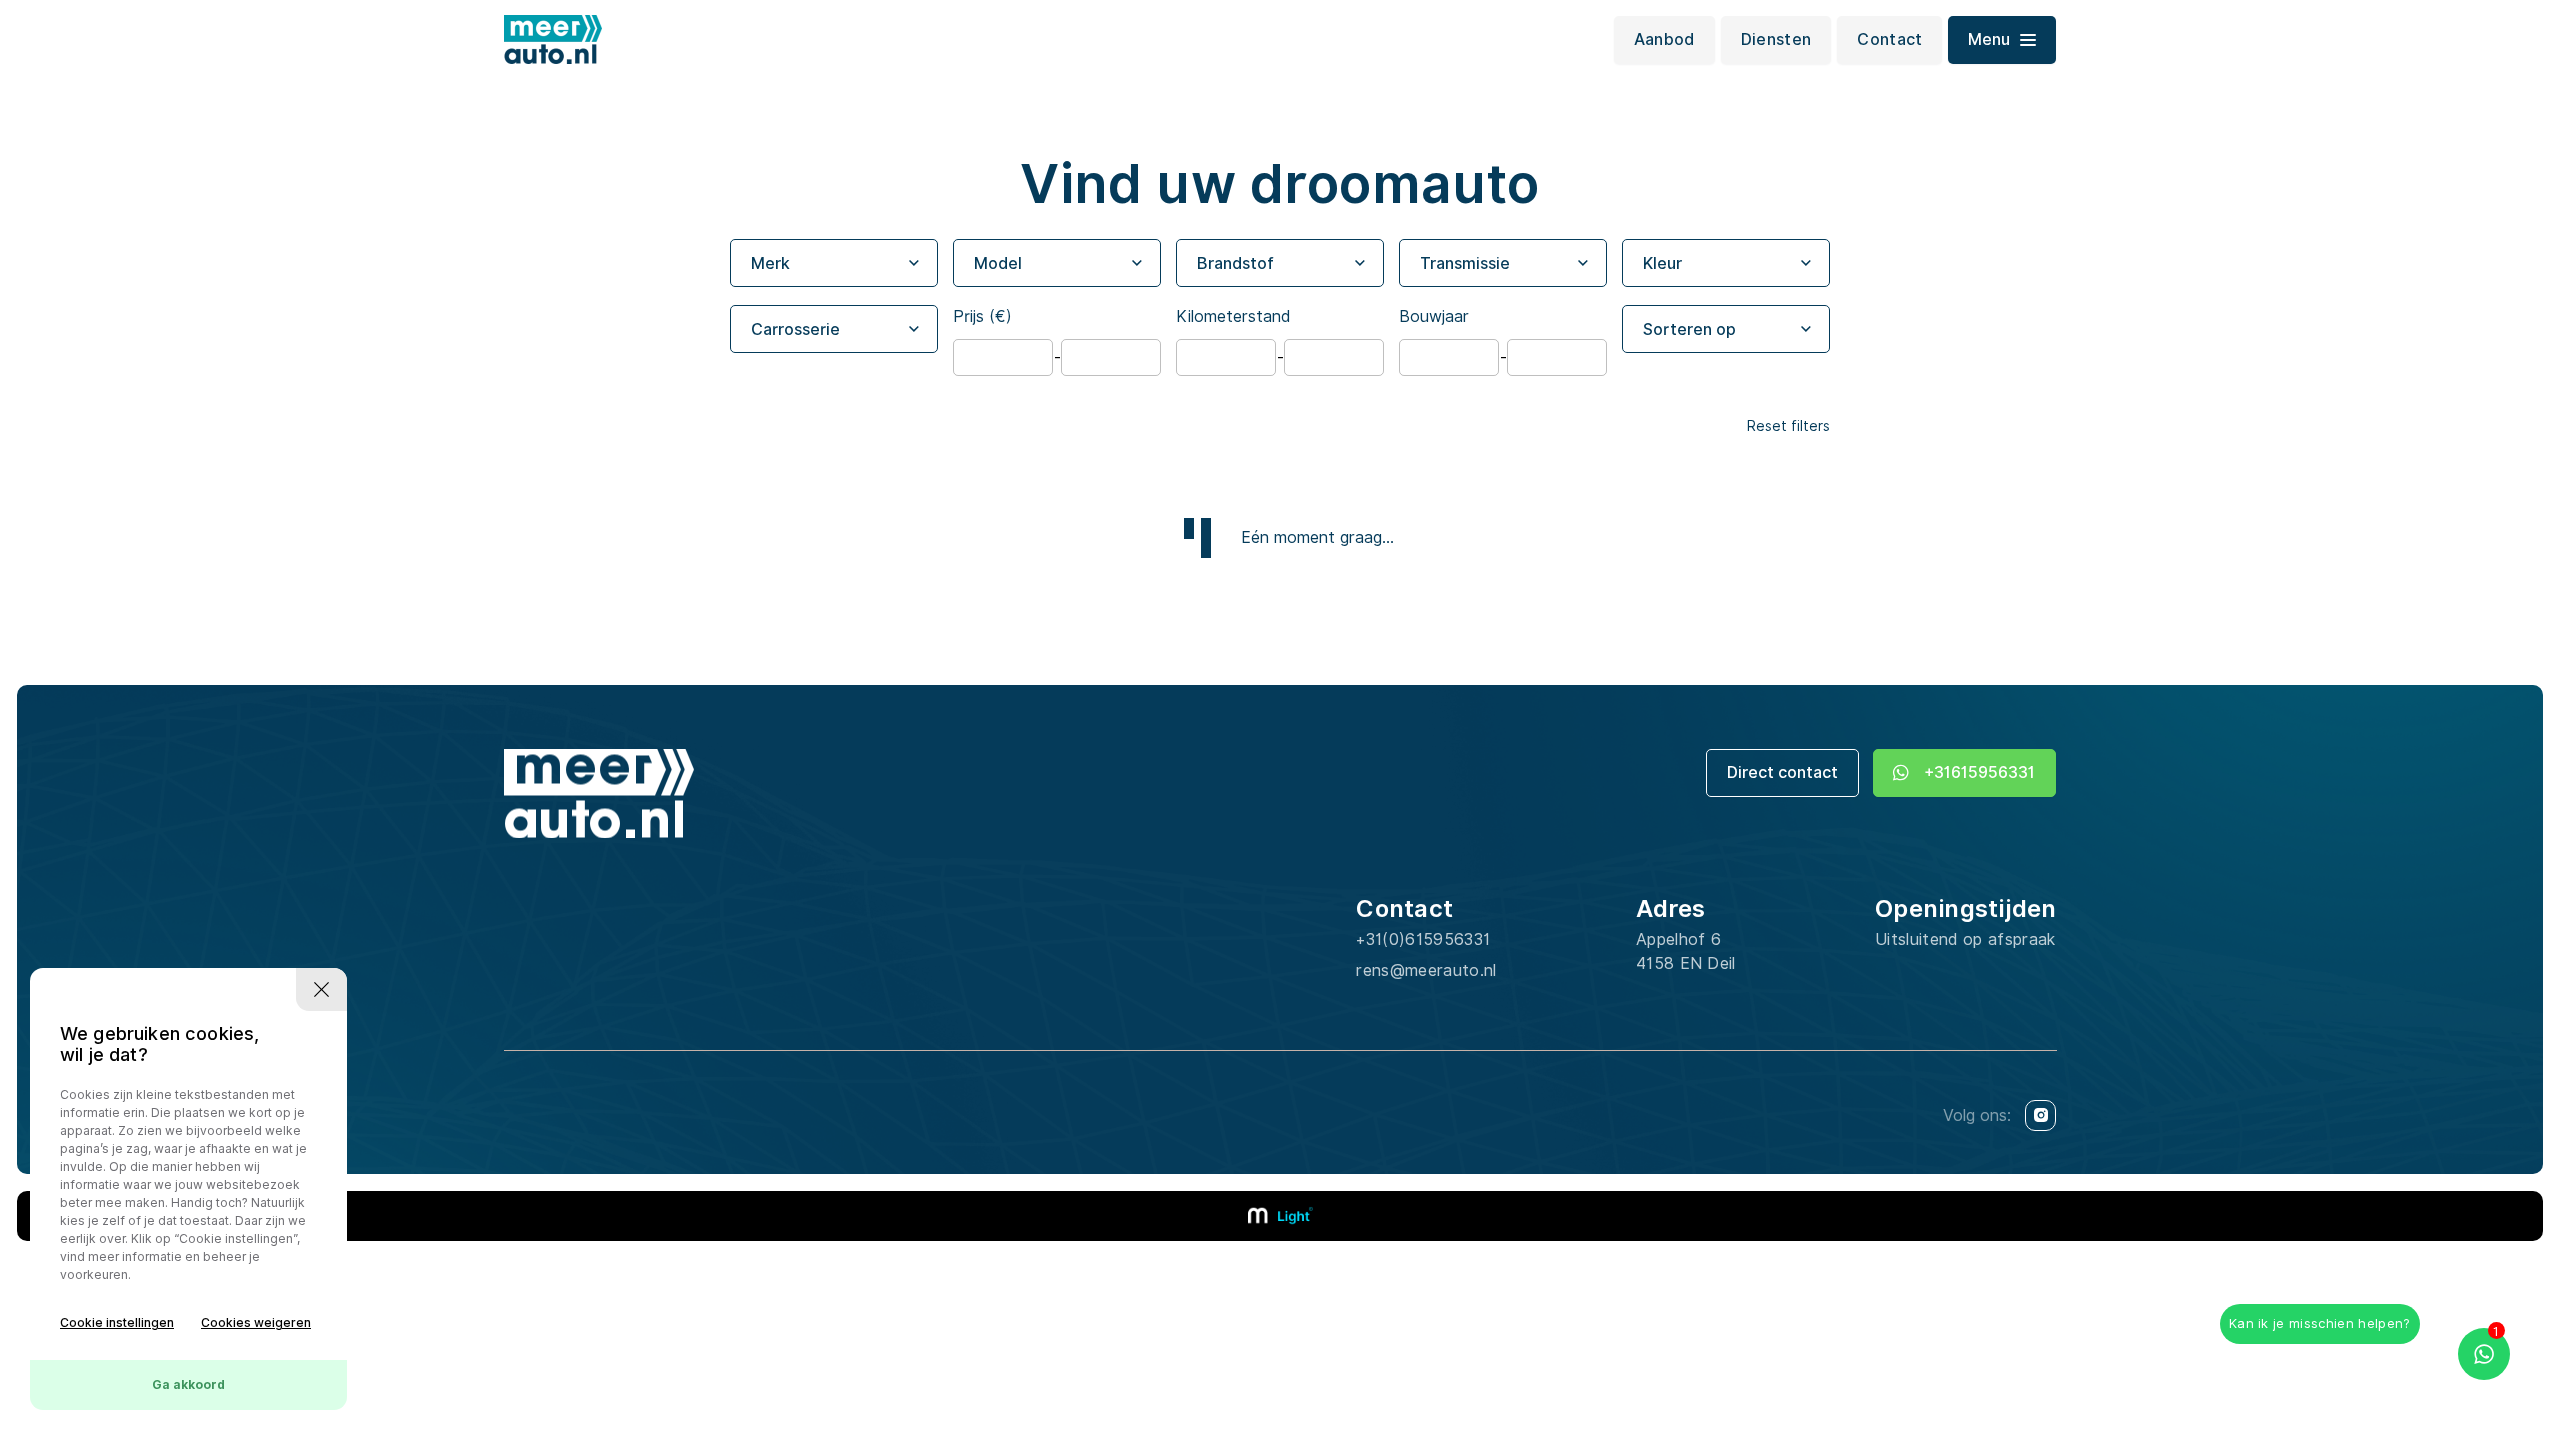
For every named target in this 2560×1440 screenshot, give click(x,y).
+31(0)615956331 (1423, 939)
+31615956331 (1979, 772)
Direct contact (1782, 772)
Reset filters (1788, 426)
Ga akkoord (188, 1384)
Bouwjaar (1434, 316)
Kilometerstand (1233, 316)
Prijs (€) (982, 316)
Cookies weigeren (256, 1322)
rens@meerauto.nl (1426, 970)
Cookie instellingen (117, 1322)
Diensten (1776, 39)
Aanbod (1664, 39)
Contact (1889, 39)
